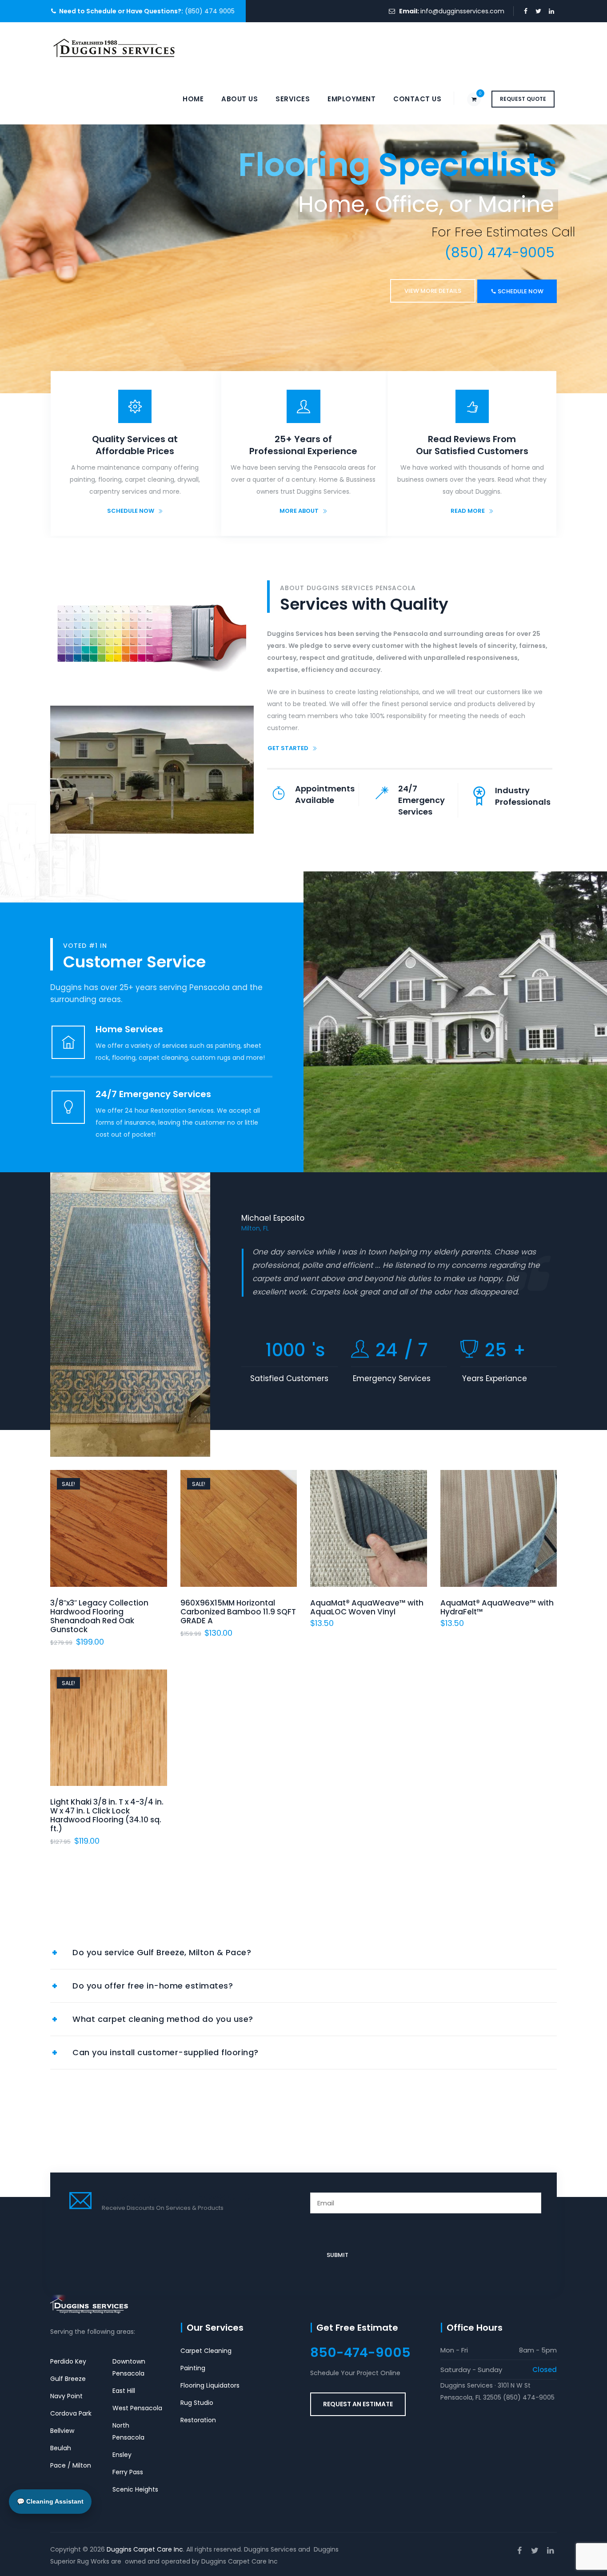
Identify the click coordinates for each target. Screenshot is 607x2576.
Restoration (198, 2420)
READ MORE (468, 511)
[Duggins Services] (115, 48)
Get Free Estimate (357, 2328)
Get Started (288, 748)
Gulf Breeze (68, 2379)
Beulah (61, 2448)
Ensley (122, 2455)
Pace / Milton (71, 2465)
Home (193, 99)
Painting (193, 2368)
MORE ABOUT (299, 511)
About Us (240, 99)
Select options (369, 1544)
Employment (351, 99)
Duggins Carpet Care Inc (145, 2549)
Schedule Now (88, 296)
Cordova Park (71, 2413)
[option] (399, 1268)
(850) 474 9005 (209, 11)
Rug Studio (197, 2403)
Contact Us (417, 99)
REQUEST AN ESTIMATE (358, 2404)
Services (293, 99)
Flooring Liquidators (210, 2385)
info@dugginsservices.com (462, 11)
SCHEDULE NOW (131, 511)
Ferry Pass (128, 2472)
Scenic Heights (135, 2489)
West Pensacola (137, 2408)
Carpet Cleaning (206, 2351)
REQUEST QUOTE (523, 99)
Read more (109, 1544)
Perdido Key (68, 2361)
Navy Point (66, 2396)
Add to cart (238, 1544)
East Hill (124, 2391)
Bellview (62, 2431)
